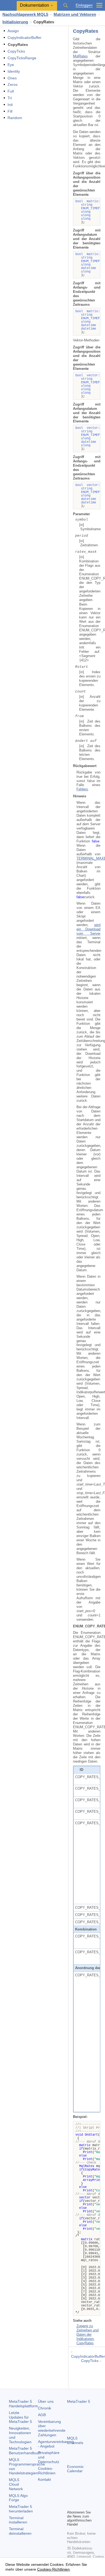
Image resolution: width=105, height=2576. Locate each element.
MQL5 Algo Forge (18, 2498)
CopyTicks (16, 51)
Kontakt (44, 2479)
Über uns (46, 2401)
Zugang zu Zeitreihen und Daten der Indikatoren (87, 2332)
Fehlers (82, 789)
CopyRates (85, 2343)
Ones (12, 78)
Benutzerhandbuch (25, 2451)
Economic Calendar (75, 2469)
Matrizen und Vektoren (75, 14)
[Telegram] (79, 2496)
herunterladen (21, 2509)
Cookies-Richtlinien (47, 2471)
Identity (14, 71)
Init (10, 105)
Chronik (45, 2408)
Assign (13, 31)
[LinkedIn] (79, 2505)
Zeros (13, 84)
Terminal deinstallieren (20, 2531)
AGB (42, 2415)
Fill (10, 111)
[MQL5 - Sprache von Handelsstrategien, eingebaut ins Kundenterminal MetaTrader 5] (8, 5)
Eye (11, 65)
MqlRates (80, 56)
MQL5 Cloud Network (16, 2484)
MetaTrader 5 (79, 2401)
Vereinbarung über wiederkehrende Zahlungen (52, 2428)
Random (15, 118)
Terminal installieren (18, 2520)
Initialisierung (15, 22)
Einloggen (84, 5)
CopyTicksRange (22, 58)
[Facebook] (70, 2496)
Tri (10, 98)
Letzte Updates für (20, 2417)
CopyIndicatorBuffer (24, 38)
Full (11, 91)
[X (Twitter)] (87, 2496)
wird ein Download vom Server (88, 929)
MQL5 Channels (75, 2440)
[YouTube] (70, 2505)
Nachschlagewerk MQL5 (25, 14)
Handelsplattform (23, 2404)
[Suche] (65, 5)
